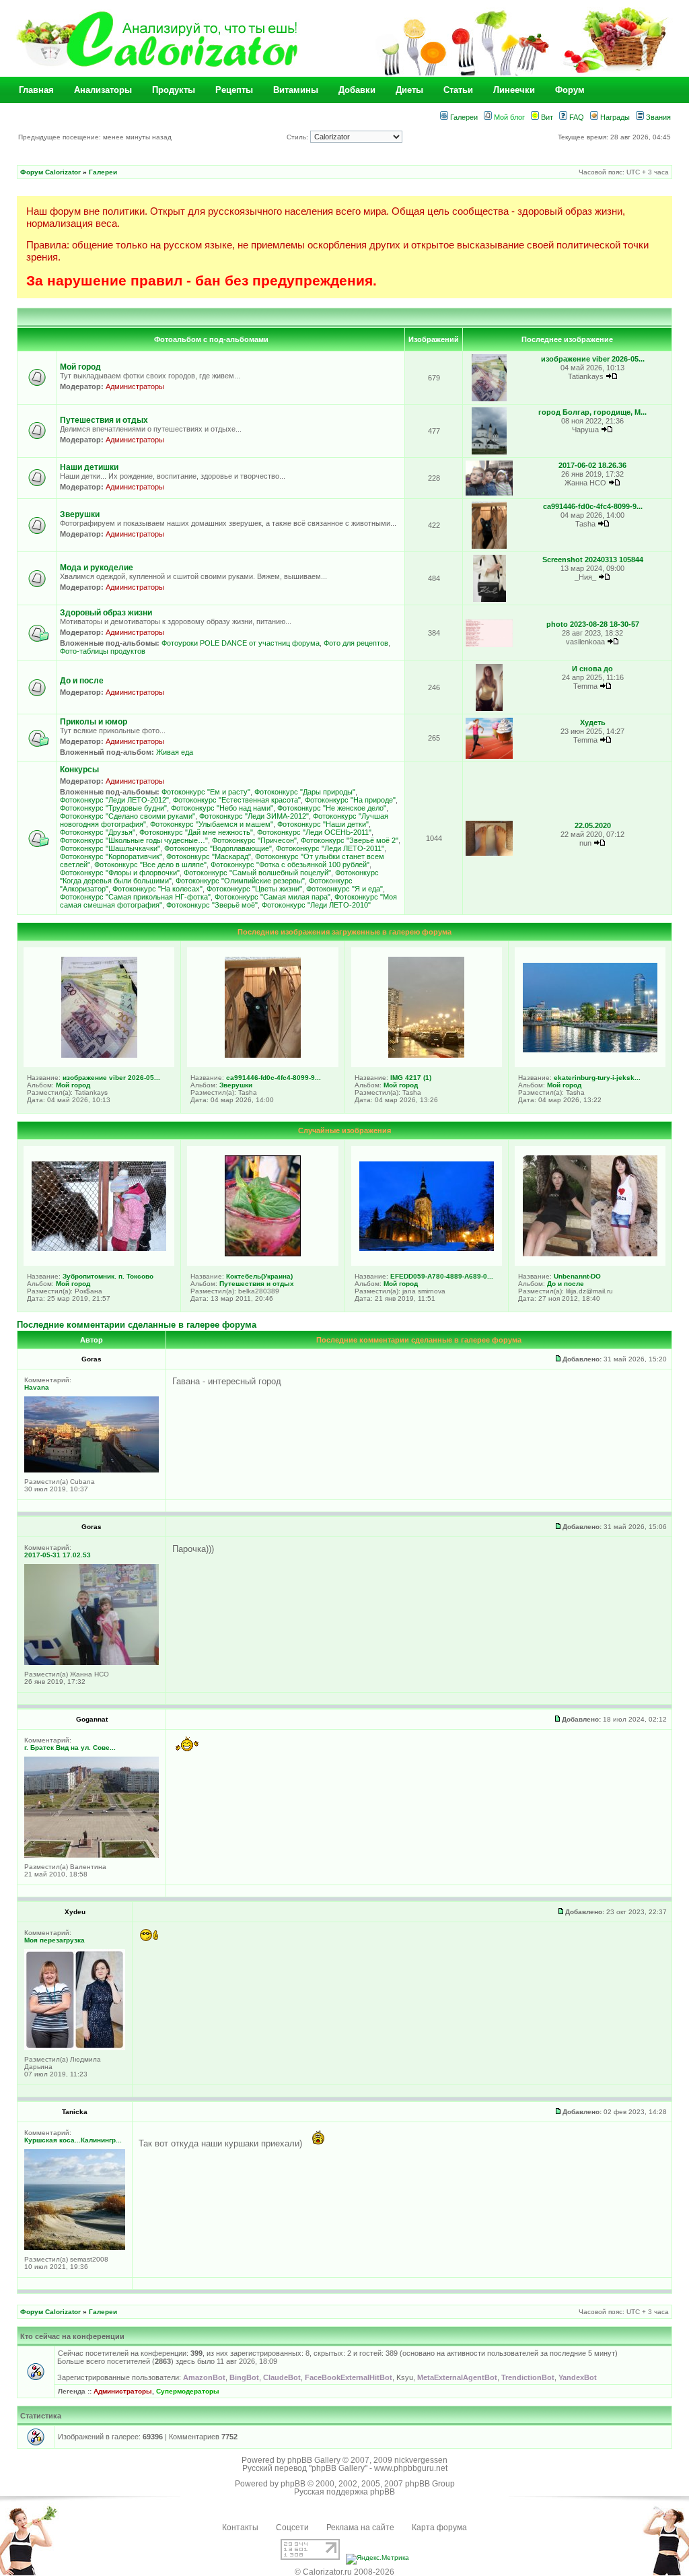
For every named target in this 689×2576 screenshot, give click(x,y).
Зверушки (80, 514)
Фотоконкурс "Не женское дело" (332, 808)
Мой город (80, 367)
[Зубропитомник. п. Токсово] (99, 1248)
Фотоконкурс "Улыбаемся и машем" (212, 824)
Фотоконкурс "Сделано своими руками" (128, 816)
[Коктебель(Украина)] (263, 1254)
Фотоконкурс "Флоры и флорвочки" (120, 873)
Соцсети (292, 2528)
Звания (657, 117)
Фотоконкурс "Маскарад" (209, 856)
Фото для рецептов (356, 643)
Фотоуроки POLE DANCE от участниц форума (241, 643)
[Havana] (92, 1470)
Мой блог (508, 117)
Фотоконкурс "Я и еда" (344, 889)
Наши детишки (89, 467)
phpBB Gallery (314, 2460)
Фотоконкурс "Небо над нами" (222, 808)
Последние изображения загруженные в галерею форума (344, 932)
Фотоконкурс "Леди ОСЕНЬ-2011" (314, 832)
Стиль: (298, 137)
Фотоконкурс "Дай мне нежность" (196, 832)
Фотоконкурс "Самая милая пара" (273, 897)
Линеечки (514, 90)
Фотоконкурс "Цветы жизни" (254, 889)
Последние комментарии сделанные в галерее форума (137, 1325)
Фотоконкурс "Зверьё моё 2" (350, 840)
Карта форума (439, 2528)
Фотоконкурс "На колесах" (157, 889)
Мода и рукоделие (97, 568)
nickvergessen (421, 2460)
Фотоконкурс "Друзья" (98, 832)
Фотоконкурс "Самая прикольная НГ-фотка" (135, 897)
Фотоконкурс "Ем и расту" (206, 792)
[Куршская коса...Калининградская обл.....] (75, 2248)
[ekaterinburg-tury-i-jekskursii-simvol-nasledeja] (590, 1050)
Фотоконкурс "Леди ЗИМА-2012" (254, 816)
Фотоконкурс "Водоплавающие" (218, 848)
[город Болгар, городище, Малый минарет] (489, 452)
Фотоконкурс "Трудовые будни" (113, 808)
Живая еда (175, 752)
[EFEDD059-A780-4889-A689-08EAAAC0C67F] (427, 1248)
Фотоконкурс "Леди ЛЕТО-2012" (114, 800)
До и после (82, 681)
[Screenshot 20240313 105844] (489, 600)
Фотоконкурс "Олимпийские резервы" (240, 881)
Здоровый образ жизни (106, 613)
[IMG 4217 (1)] (426, 1055)
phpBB (293, 2484)
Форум (570, 90)
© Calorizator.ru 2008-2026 (344, 2572)
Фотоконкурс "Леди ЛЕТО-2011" (330, 848)
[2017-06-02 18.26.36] (489, 493)
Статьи (458, 90)
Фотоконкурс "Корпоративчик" (111, 856)
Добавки (357, 90)
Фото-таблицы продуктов (103, 651)
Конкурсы (79, 770)
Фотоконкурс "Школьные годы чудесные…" (134, 840)
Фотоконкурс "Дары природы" (305, 792)
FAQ (576, 117)
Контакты (240, 2528)
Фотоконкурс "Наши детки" (323, 824)
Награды (614, 117)
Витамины (296, 90)
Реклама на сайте (360, 2528)
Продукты (174, 90)
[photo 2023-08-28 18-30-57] (489, 645)
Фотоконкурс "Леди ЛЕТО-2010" (316, 905)
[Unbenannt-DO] (590, 1254)
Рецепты (234, 90)
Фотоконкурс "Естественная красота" (237, 800)
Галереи (463, 117)
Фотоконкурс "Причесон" (254, 840)
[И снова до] (489, 709)
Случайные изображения (344, 1130)
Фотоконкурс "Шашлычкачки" (110, 848)
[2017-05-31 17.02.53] (92, 1663)
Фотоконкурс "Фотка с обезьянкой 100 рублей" (290, 865)
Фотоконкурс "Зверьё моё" (212, 905)
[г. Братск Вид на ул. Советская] (92, 1855)
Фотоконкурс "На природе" (350, 800)
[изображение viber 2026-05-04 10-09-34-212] (489, 399)
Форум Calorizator (50, 172)
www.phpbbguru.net (411, 2468)
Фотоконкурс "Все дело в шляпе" (150, 865)
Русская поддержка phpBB (344, 2492)
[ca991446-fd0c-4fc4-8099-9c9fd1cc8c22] (489, 546)
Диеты (409, 90)
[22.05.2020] (489, 853)
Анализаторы (103, 90)
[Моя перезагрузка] (75, 2048)
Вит (546, 117)
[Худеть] (489, 756)
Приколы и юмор (94, 722)
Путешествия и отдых (104, 420)
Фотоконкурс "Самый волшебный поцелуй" (257, 873)
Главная (36, 90)
